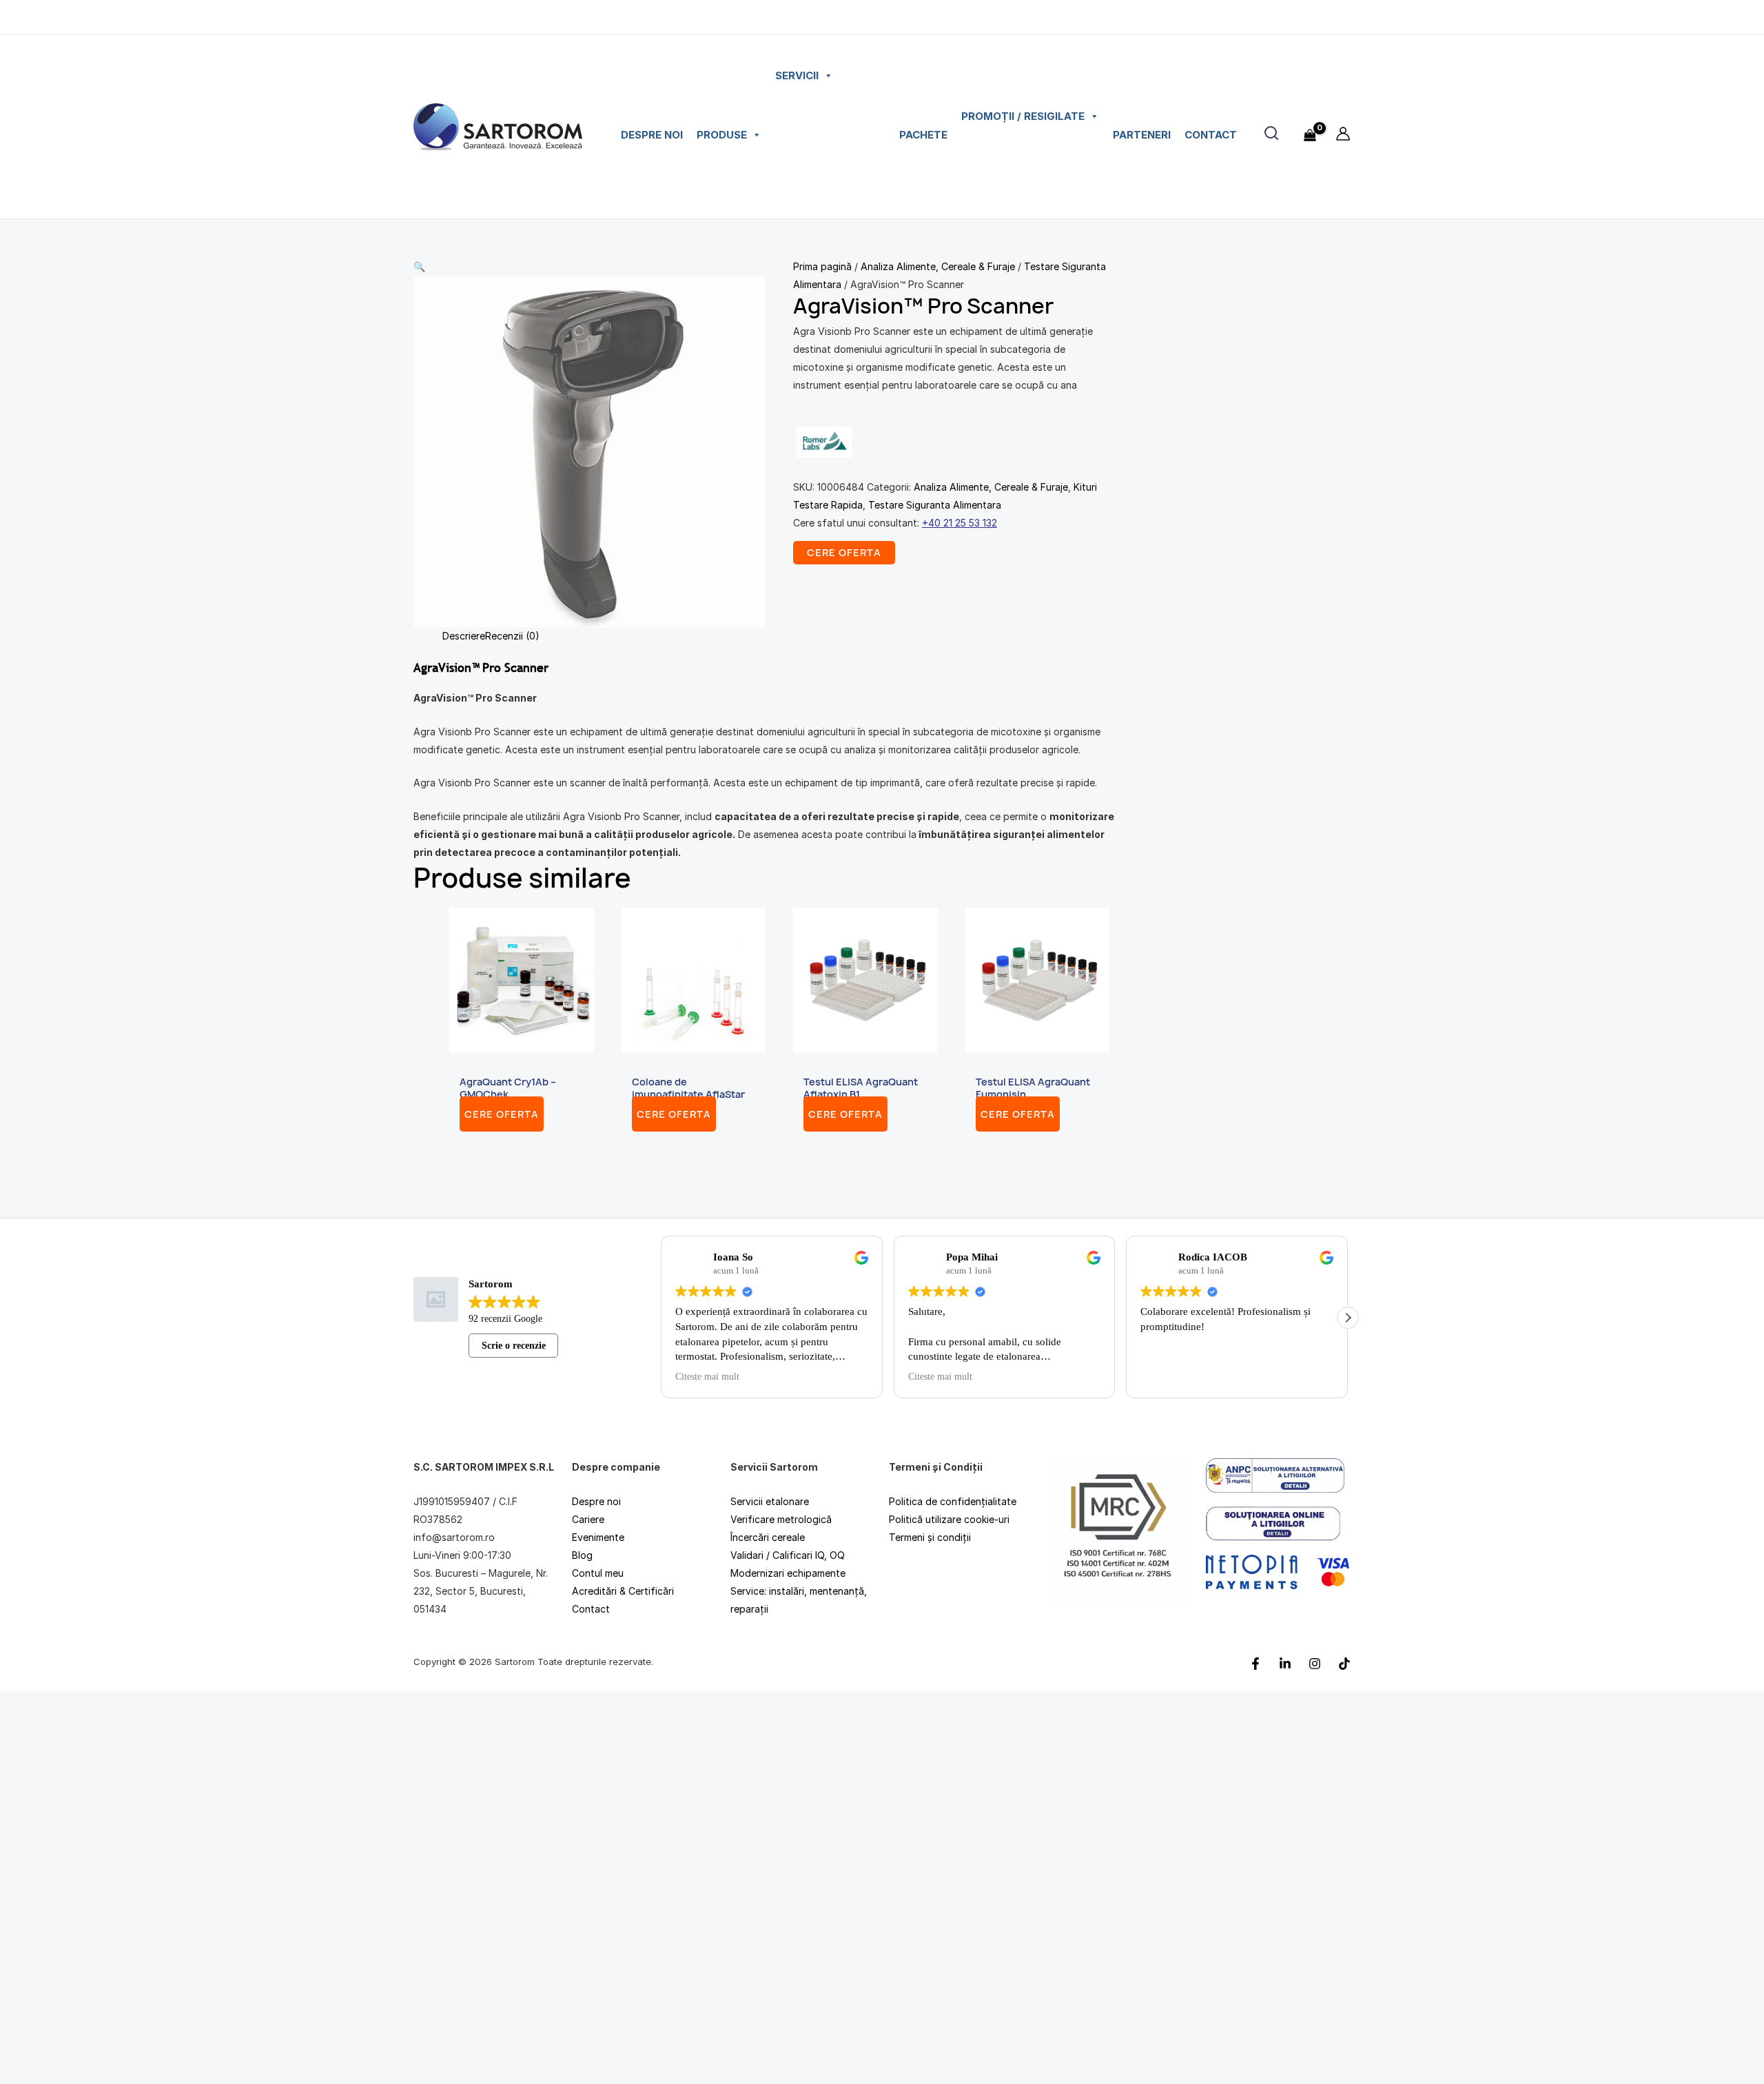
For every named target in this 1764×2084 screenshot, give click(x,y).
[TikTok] (1344, 1663)
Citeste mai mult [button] (732, 1377)
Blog (582, 1555)
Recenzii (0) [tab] (512, 636)
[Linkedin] (1285, 1663)
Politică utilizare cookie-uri (949, 1519)
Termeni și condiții (930, 1537)
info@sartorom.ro (454, 1537)
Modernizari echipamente (788, 1573)
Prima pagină (822, 266)
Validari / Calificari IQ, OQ (788, 1555)
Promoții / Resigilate (1023, 116)
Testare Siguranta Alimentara (935, 505)
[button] (589, 267)
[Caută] (1271, 133)
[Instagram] (1315, 1663)
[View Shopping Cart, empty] (1310, 127)
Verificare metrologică (781, 1519)
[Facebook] (1255, 1663)
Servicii (797, 75)
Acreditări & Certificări (623, 1591)
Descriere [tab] (464, 636)
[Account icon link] (1343, 134)
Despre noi (652, 135)
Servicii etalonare (770, 1501)
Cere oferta (502, 1114)
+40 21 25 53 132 (960, 523)
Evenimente (598, 1537)
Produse (722, 135)
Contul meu (598, 1573)
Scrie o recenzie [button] (522, 1345)
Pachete (923, 135)
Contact (1211, 135)
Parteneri (1142, 135)
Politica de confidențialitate (953, 1501)
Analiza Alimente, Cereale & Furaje (938, 266)
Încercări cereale (768, 1537)
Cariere (588, 1519)
